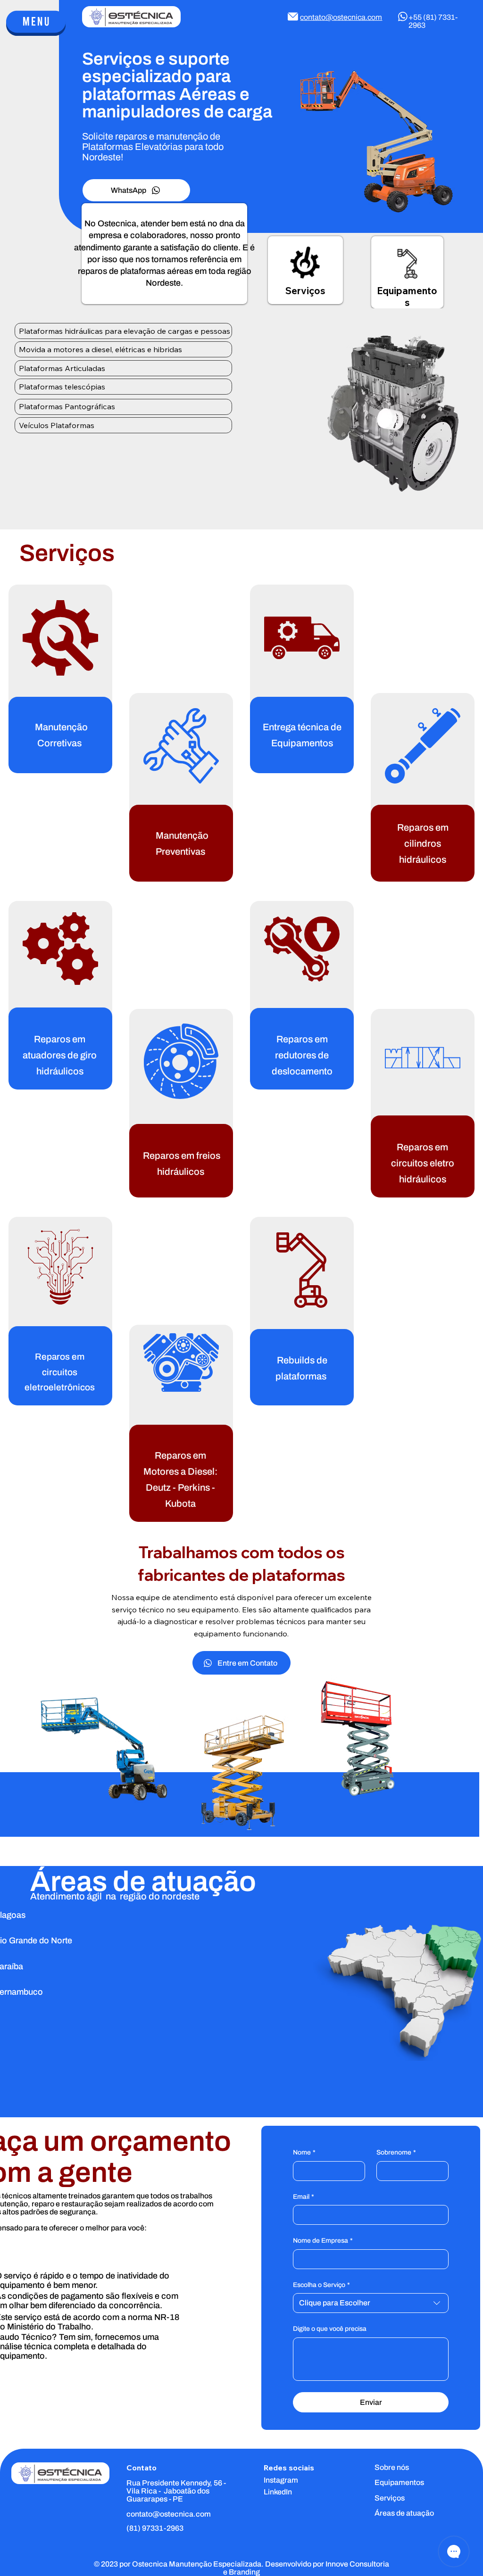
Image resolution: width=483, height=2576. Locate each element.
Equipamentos (407, 297)
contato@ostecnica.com (341, 17)
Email (304, 2197)
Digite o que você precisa (330, 2329)
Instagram (281, 2480)
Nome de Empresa (323, 2241)
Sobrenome (396, 2152)
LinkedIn (278, 2492)
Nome (304, 2152)
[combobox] (371, 2303)
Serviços (305, 291)
